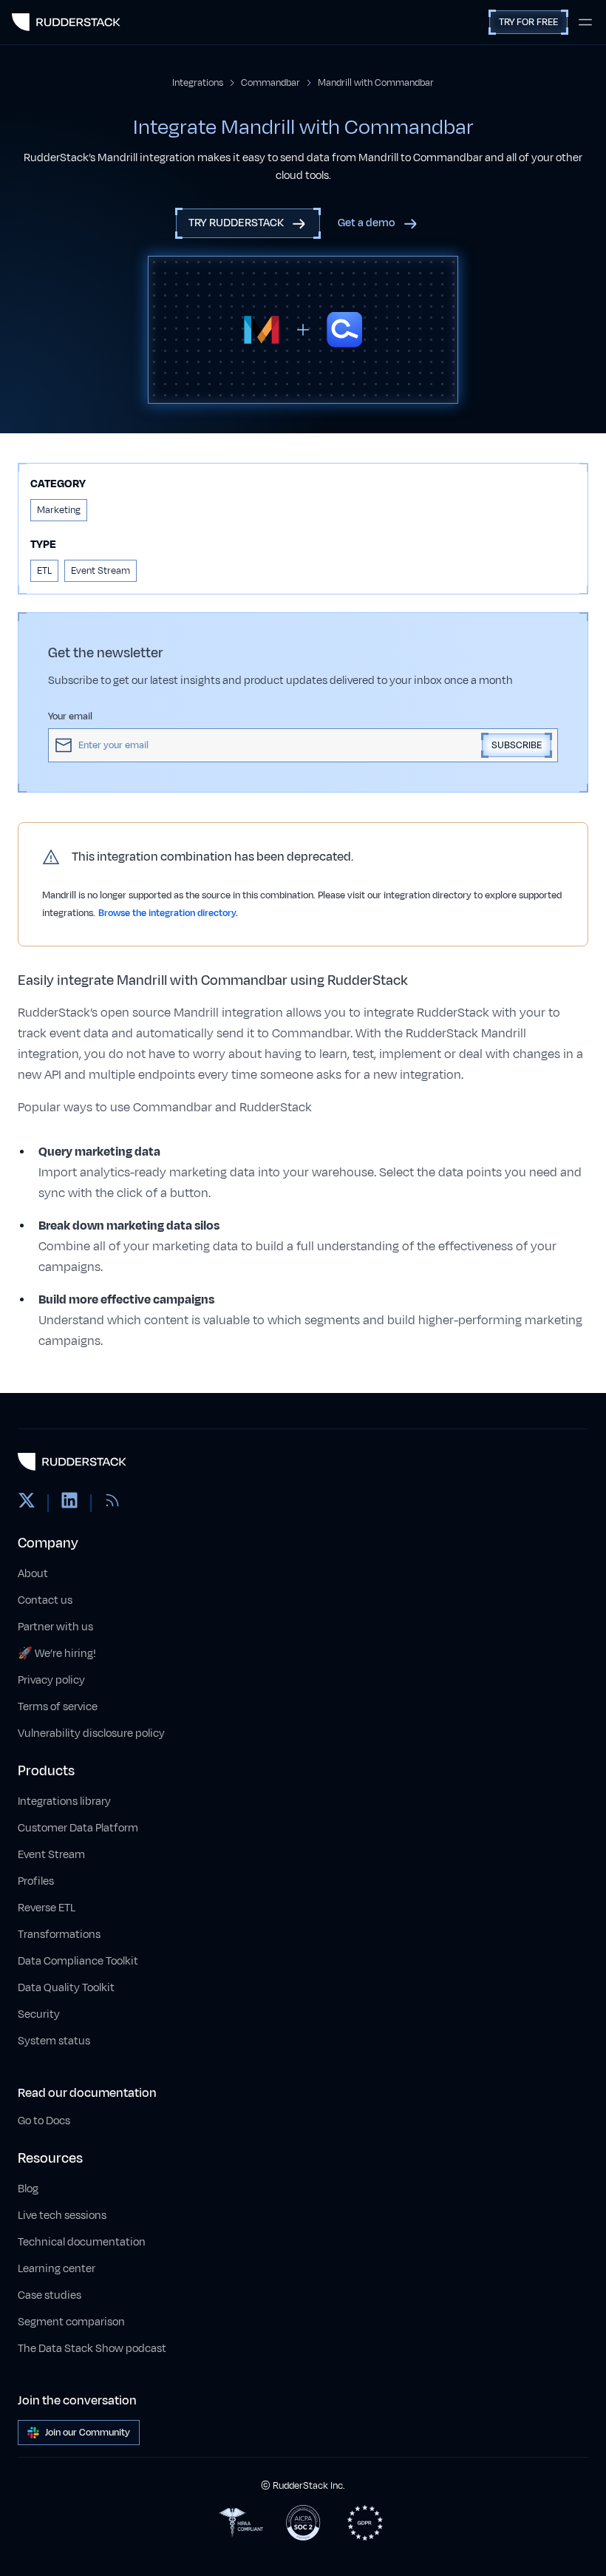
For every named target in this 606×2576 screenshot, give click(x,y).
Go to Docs (44, 2121)
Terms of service (58, 1707)
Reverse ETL (47, 1908)
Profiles (36, 1881)
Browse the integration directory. (168, 913)
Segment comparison (71, 2322)
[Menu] (585, 22)
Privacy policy (51, 1680)
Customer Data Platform (78, 1828)
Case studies (50, 2295)
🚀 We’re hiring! (57, 1654)
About (33, 1574)
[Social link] (27, 1503)
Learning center (57, 2269)
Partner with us (55, 1627)
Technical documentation (82, 2242)
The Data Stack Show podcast (92, 2349)
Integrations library (64, 1801)
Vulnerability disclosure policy (91, 1733)
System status (54, 2041)
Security (39, 2014)
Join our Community (88, 2433)
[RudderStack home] (66, 22)
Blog (28, 2189)
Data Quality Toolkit (66, 1988)
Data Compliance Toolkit (78, 1961)
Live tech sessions (62, 2216)
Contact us (45, 1600)
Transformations (59, 1935)
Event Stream (51, 1855)
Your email (70, 716)
